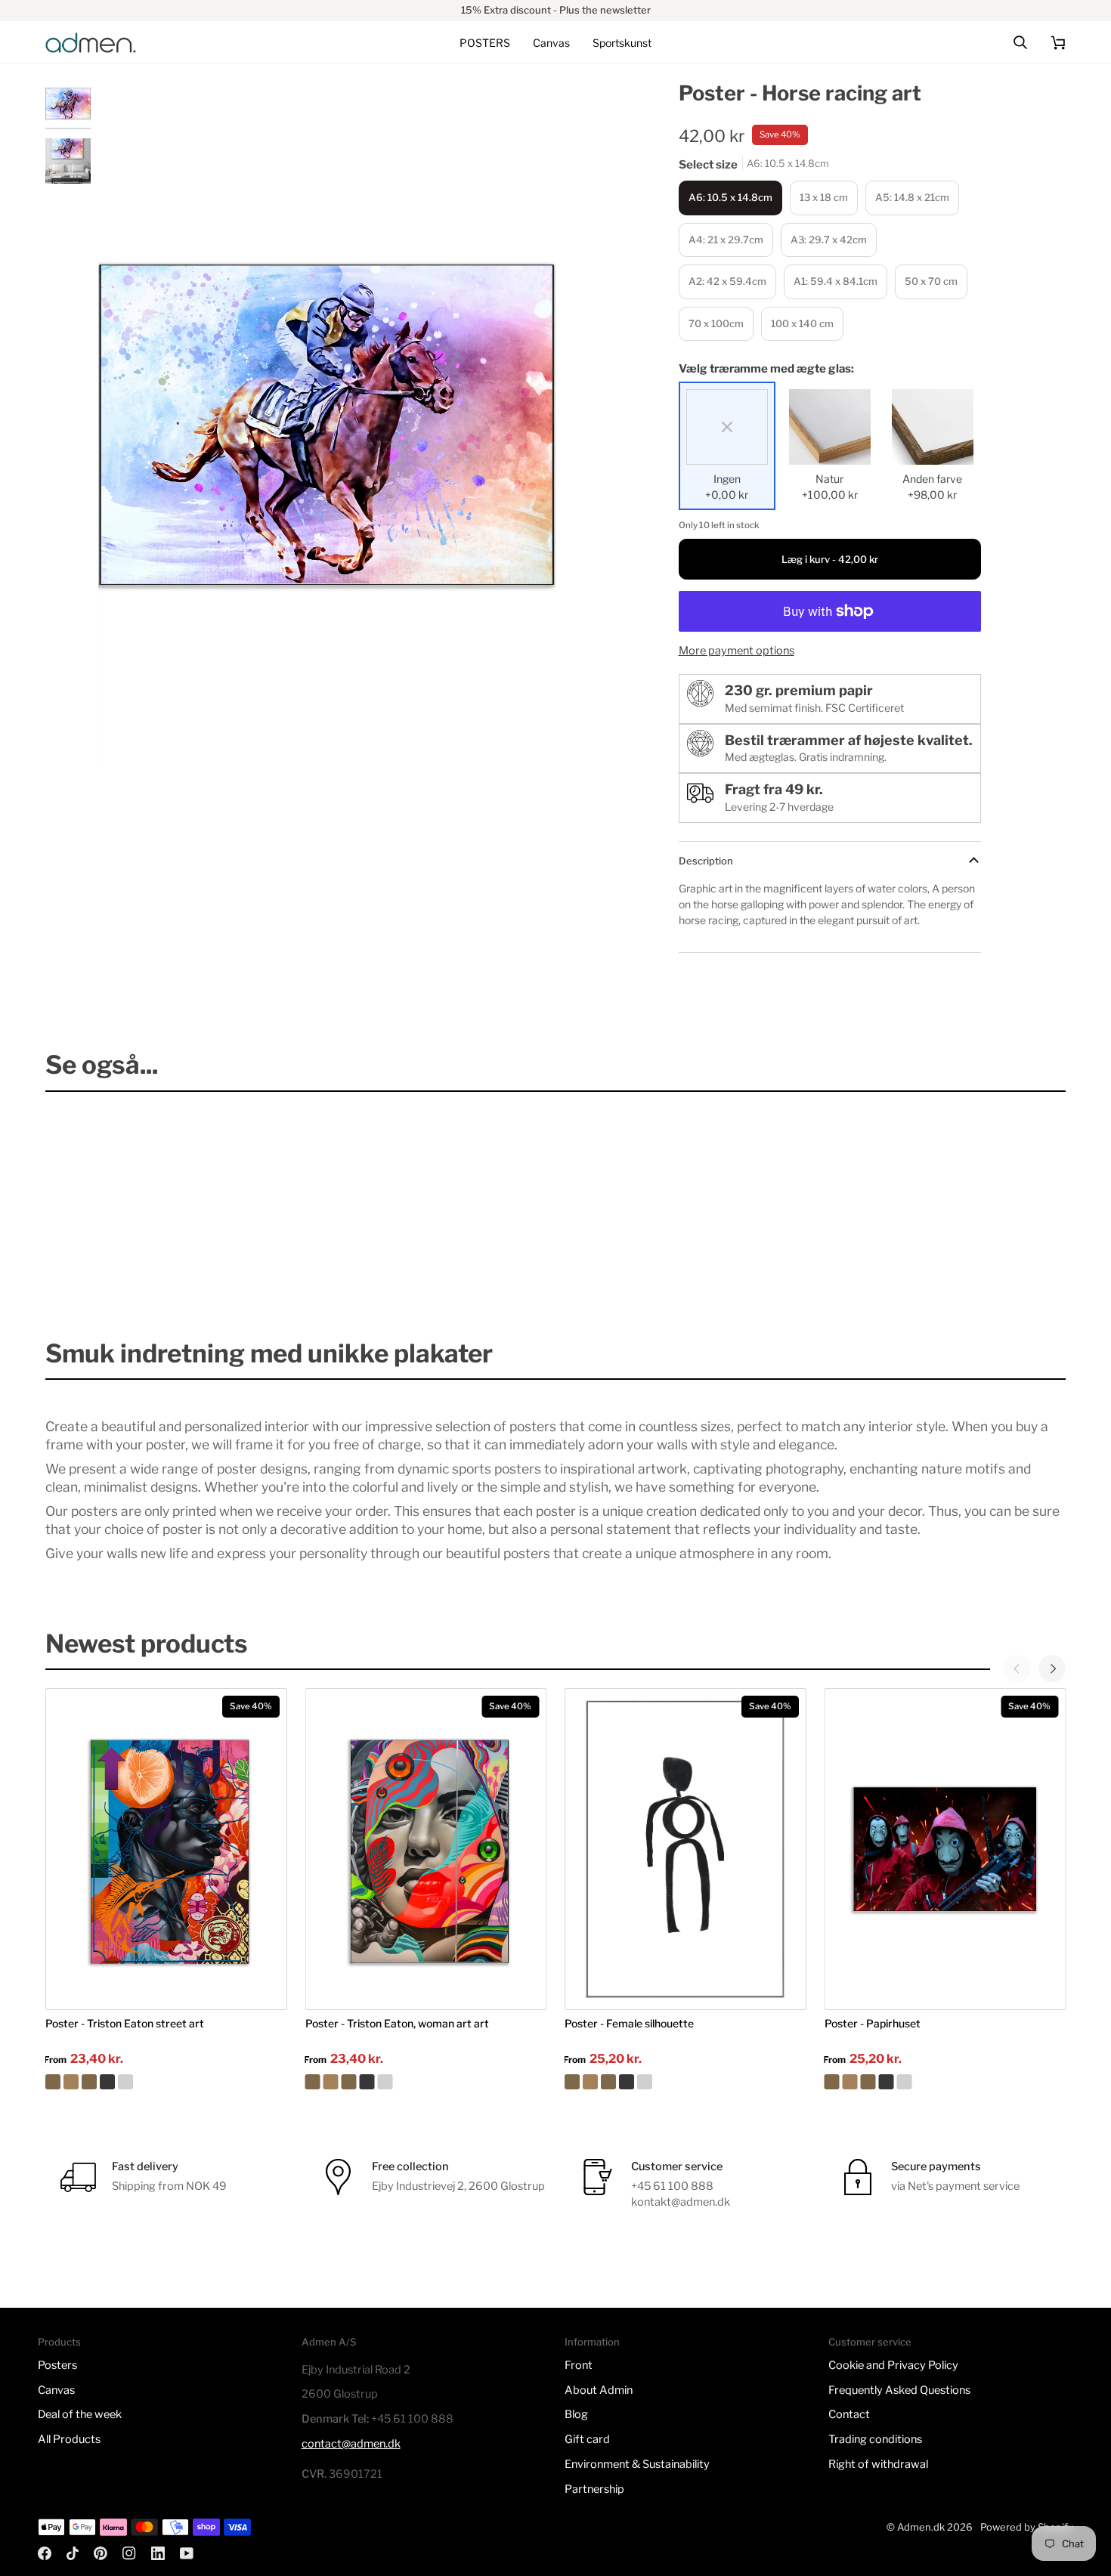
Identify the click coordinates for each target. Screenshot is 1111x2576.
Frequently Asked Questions (899, 2390)
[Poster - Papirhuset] (945, 2082)
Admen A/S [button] (329, 2342)
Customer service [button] (870, 2342)
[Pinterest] (101, 2553)
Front (579, 2365)
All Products (69, 2439)
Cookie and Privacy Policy (893, 2365)
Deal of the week (80, 2414)
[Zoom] (127, 738)
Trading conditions (875, 2439)
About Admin (599, 2390)
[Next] (1052, 1668)
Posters (57, 2365)
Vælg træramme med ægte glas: (766, 369)
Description (706, 861)
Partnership (594, 2489)
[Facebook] (45, 2553)
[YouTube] (187, 2553)
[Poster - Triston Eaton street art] (166, 2082)
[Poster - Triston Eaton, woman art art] (426, 2082)
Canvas (56, 2390)
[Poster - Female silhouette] (685, 2082)
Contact (849, 2414)
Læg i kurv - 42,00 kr (830, 559)
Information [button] (592, 2342)
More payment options (737, 651)
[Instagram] (129, 2553)
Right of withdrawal (878, 2464)
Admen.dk (921, 2527)
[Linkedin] (158, 2553)
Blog (576, 2414)
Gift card (587, 2439)
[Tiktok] (73, 2553)
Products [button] (59, 2342)
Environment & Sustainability (637, 2464)
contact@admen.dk (351, 2444)
